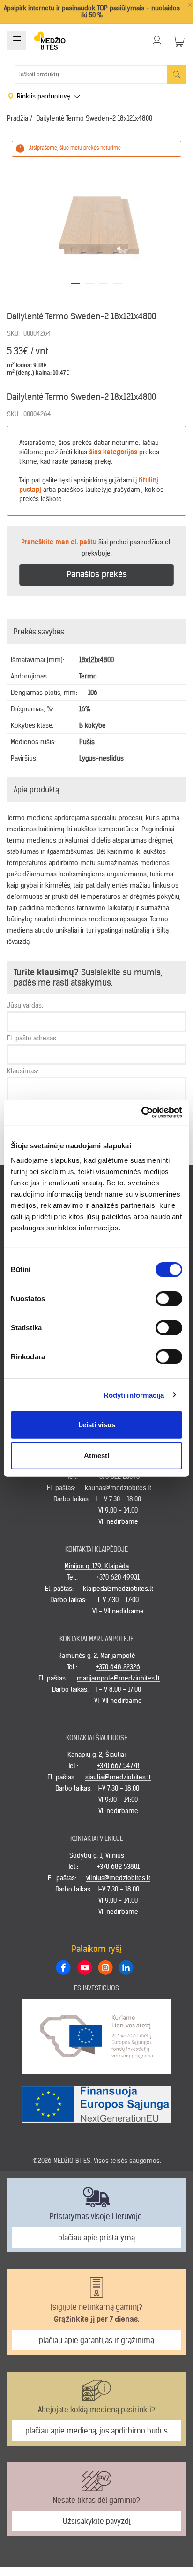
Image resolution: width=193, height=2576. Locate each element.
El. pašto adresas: (32, 1038)
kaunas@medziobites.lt (118, 1488)
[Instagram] (105, 1967)
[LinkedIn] (126, 1967)
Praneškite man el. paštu (59, 542)
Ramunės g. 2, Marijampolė (96, 1656)
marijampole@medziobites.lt (118, 1678)
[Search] (176, 75)
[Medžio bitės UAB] (50, 41)
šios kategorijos (113, 452)
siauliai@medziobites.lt (118, 1777)
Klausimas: (23, 1071)
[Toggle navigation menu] (17, 41)
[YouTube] (84, 1967)
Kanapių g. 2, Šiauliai (96, 1755)
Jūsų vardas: (25, 1005)
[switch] (169, 1299)
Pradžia (18, 118)
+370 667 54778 (118, 1766)
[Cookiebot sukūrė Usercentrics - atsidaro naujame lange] (141, 1113)
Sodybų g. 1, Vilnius (97, 1855)
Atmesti (96, 1455)
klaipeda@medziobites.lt (118, 1589)
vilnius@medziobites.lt (118, 1878)
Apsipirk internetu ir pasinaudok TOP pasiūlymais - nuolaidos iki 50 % (92, 11)
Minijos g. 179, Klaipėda (97, 1566)
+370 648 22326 (118, 1667)
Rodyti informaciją (134, 1395)
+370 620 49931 (118, 1577)
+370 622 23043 (118, 1476)
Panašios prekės (97, 574)
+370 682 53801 (118, 1867)
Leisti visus (97, 1425)
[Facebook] (63, 1967)
